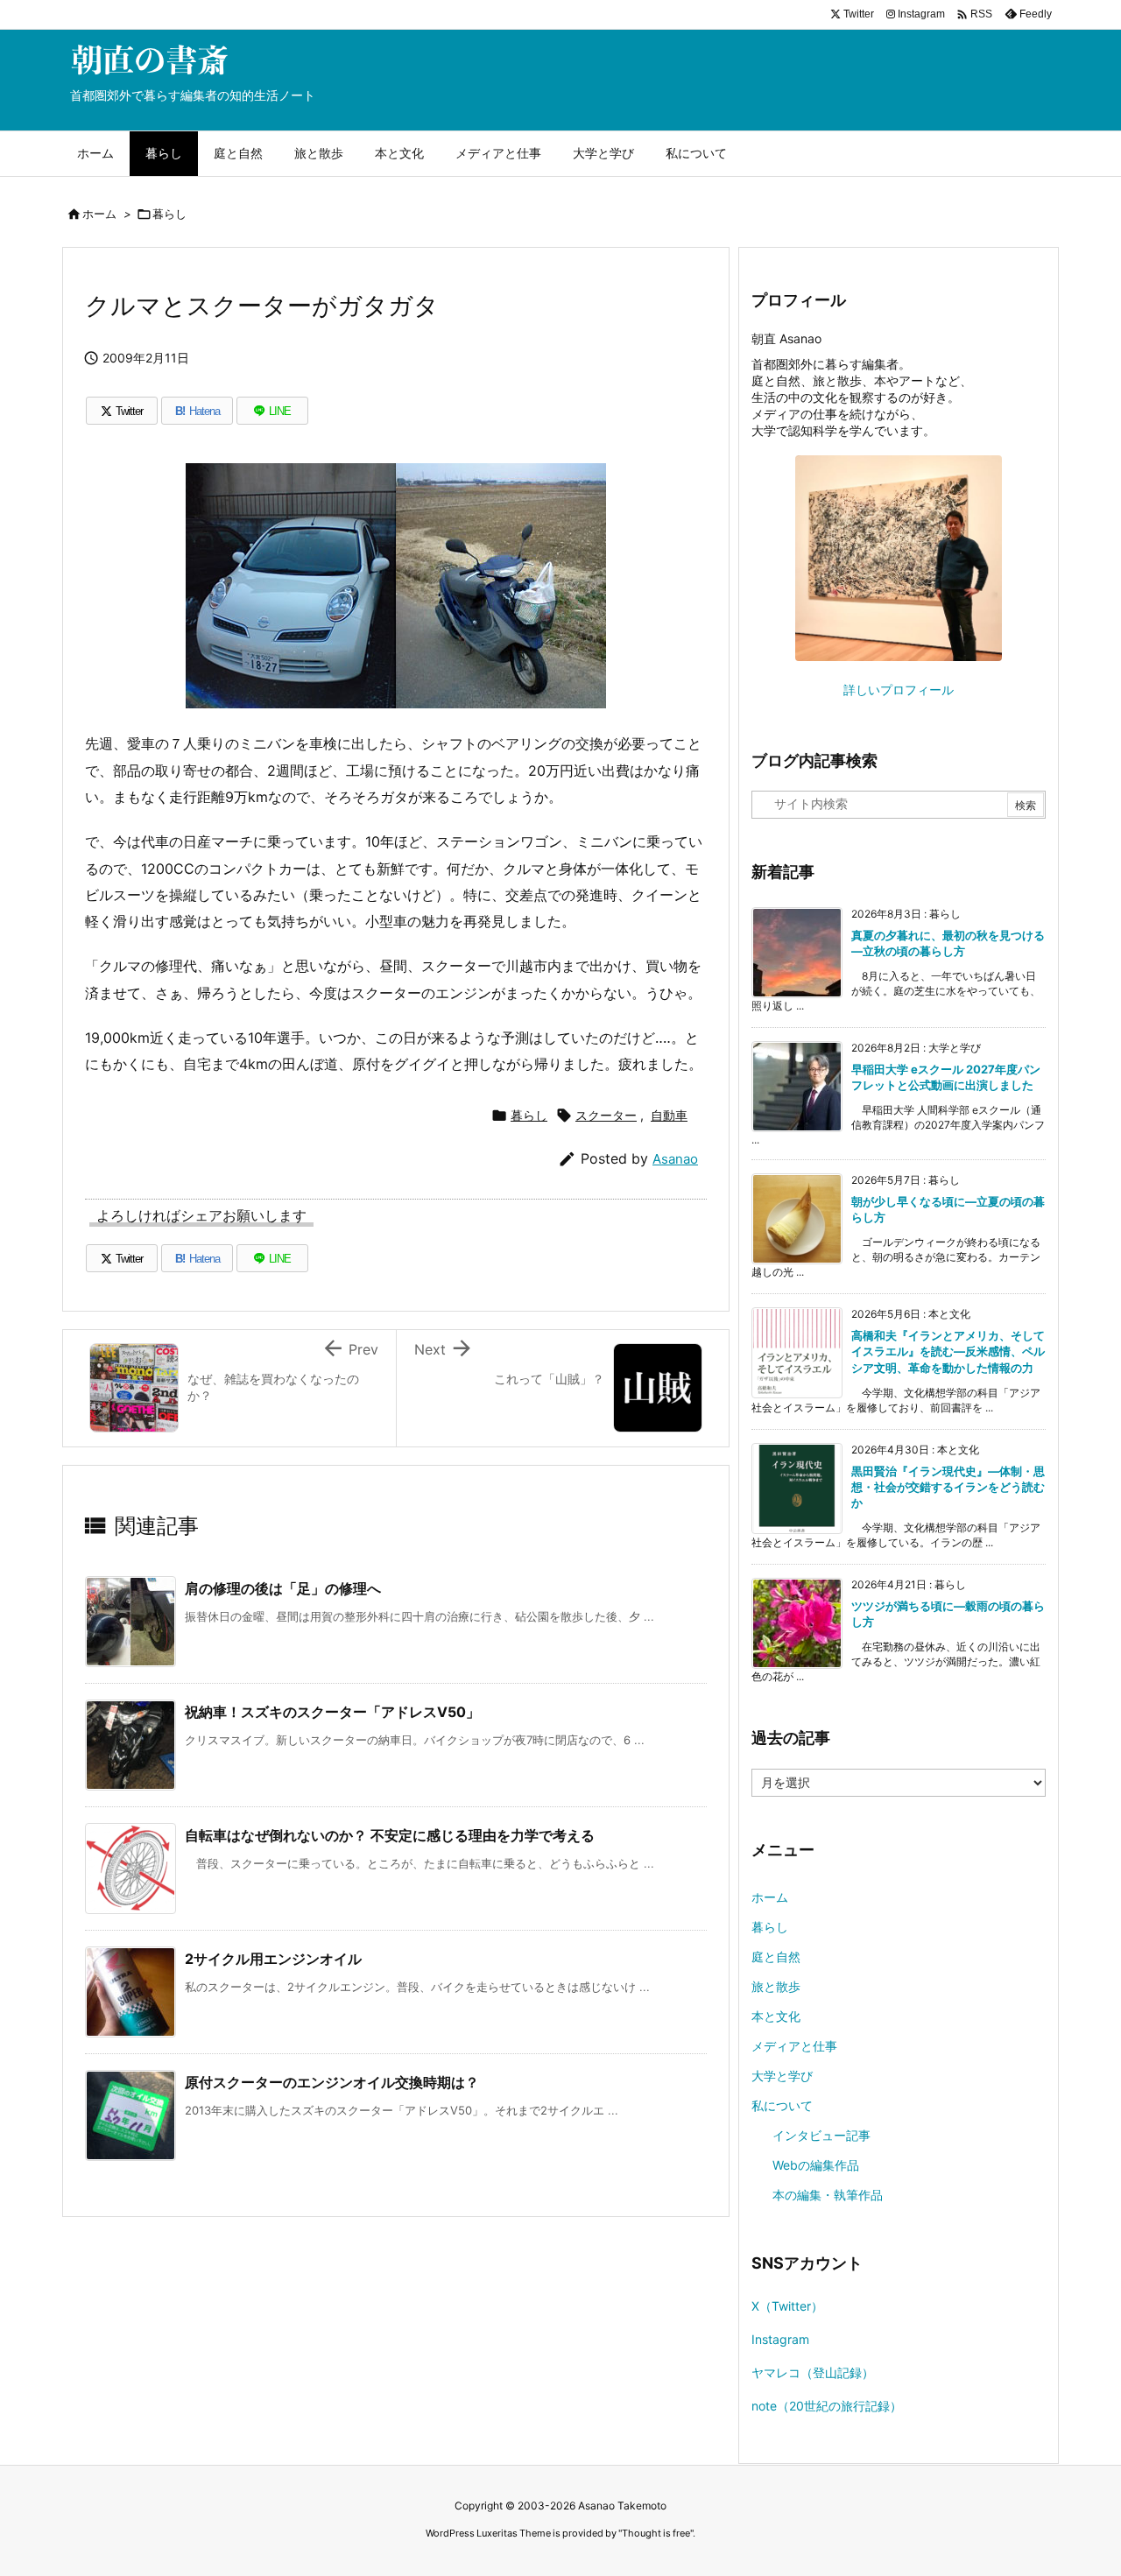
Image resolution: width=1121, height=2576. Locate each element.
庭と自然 (776, 1957)
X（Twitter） (787, 2306)
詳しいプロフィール (899, 690)
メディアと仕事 (794, 2046)
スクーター (606, 1115)
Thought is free (656, 2533)
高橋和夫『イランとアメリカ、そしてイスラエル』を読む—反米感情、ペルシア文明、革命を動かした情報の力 (948, 1351)
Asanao (675, 1159)
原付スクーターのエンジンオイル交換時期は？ (332, 2082)
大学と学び (782, 2076)
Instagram (780, 2339)
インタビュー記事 (821, 2135)
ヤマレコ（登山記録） (813, 2372)
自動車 (669, 1115)
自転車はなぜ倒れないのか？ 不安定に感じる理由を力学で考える (390, 1835)
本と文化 (776, 2016)
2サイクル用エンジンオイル (273, 1959)
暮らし (169, 214)
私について (782, 2105)
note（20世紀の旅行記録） (827, 2406)
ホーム (99, 214)
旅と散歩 (776, 1986)
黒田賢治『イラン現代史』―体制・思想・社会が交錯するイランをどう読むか (948, 1487)
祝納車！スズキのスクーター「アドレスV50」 (332, 1712)
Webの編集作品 (816, 2165)
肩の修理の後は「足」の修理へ (283, 1588)
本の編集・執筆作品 (828, 2195)
